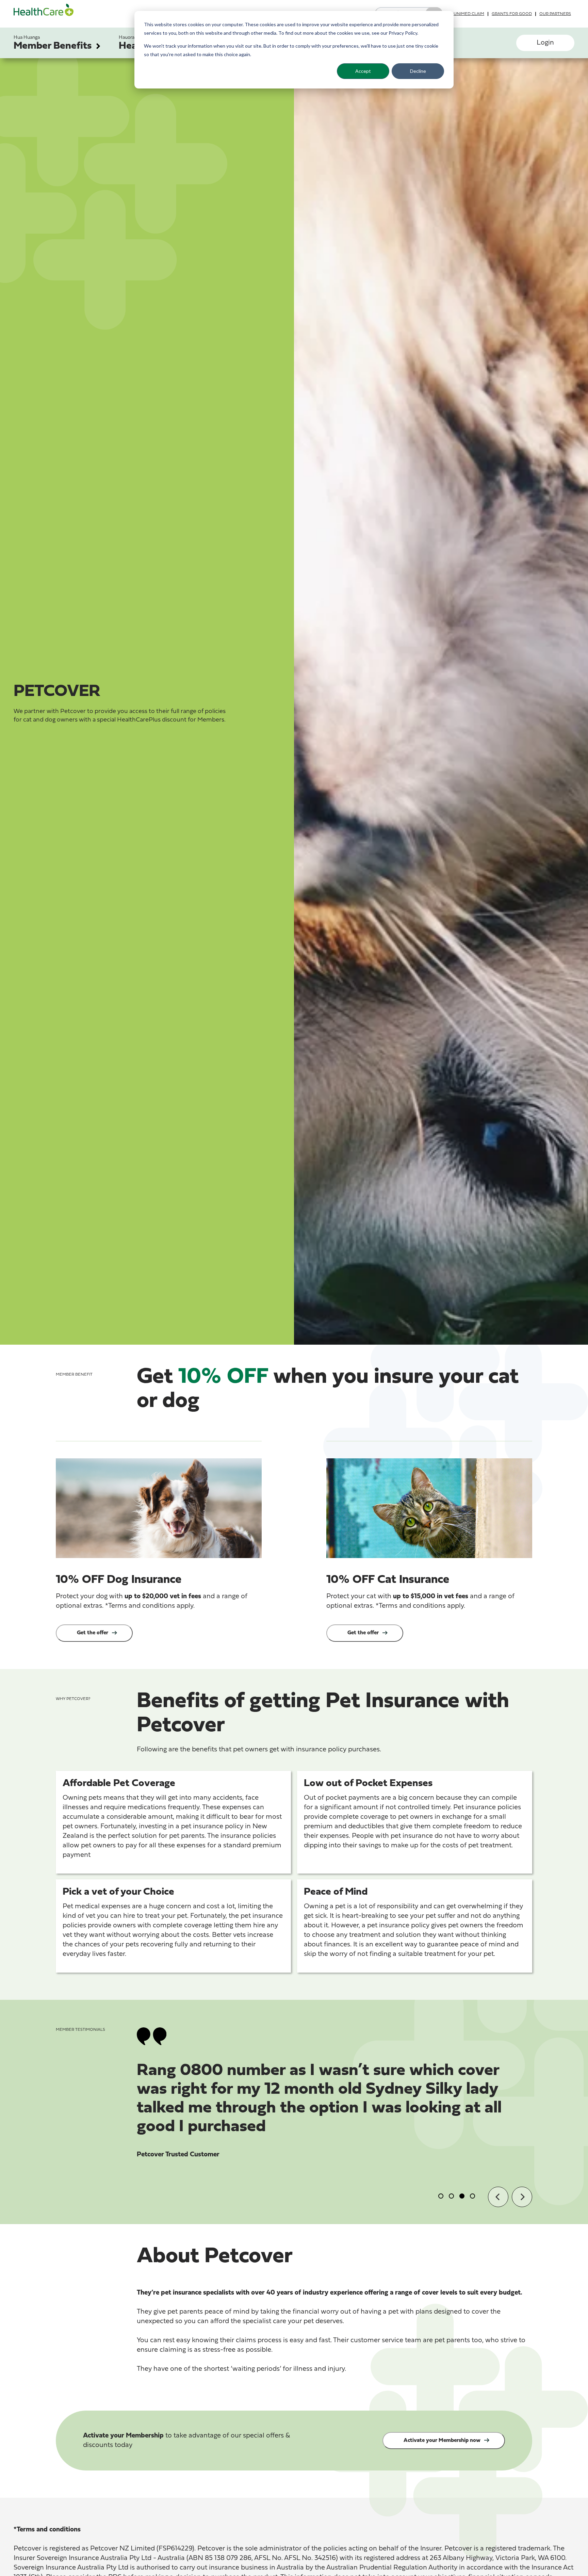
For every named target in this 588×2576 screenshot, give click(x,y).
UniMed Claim (469, 14)
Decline (418, 71)
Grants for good (512, 14)
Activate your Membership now (442, 2441)
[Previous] (498, 2197)
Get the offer (93, 1633)
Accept (363, 71)
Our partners (555, 14)
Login (545, 43)
